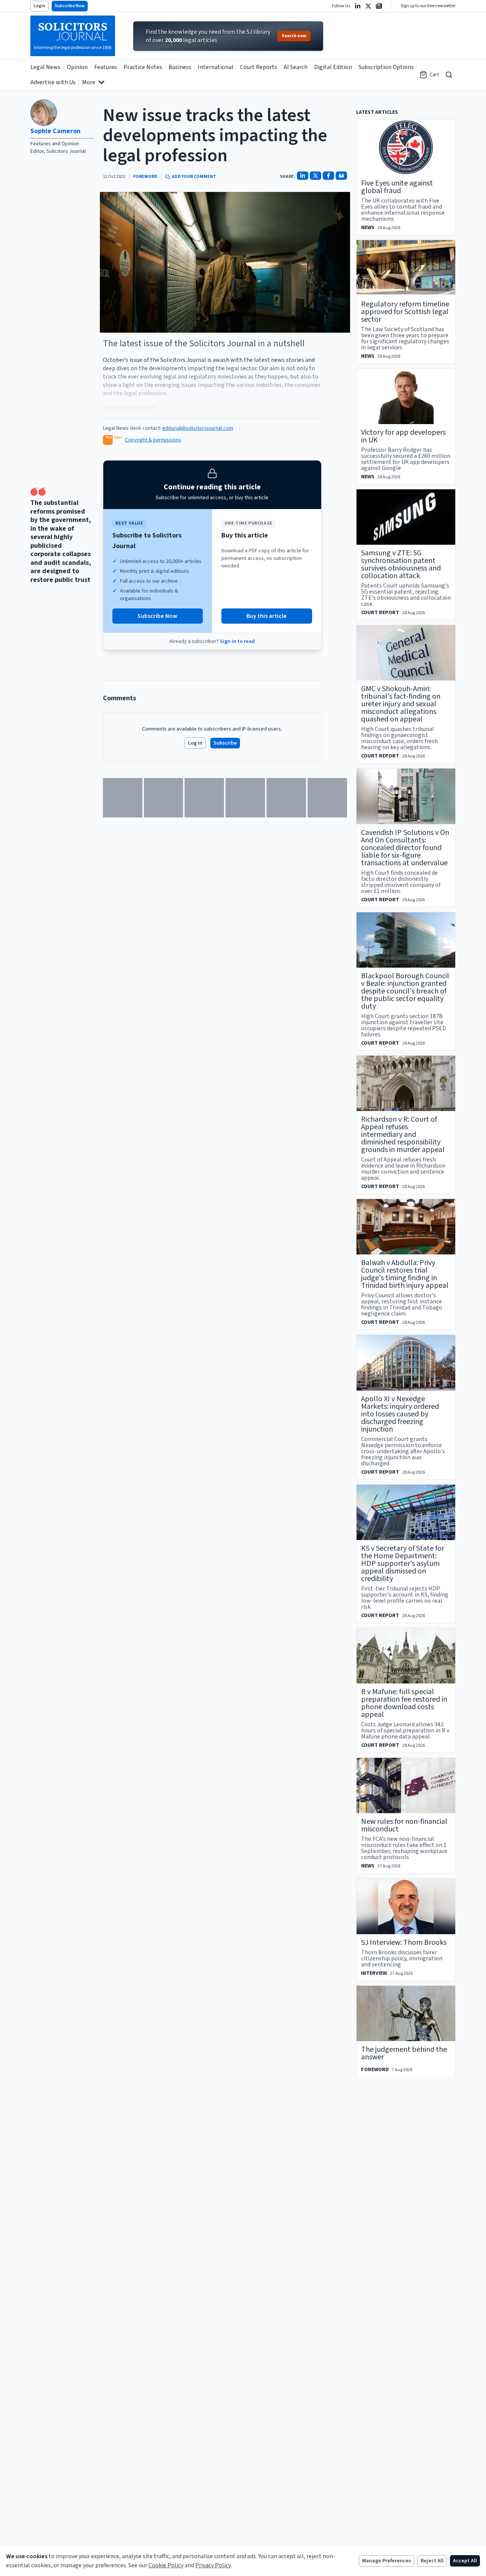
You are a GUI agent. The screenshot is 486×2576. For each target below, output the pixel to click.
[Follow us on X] (368, 6)
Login (39, 6)
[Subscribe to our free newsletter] (379, 6)
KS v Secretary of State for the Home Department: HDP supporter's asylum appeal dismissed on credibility (403, 1564)
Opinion (77, 67)
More (89, 82)
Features (106, 67)
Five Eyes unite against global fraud (397, 187)
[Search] (449, 75)
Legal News (45, 67)
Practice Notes (143, 67)
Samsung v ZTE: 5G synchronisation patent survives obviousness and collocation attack (401, 564)
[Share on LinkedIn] (303, 176)
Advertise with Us (53, 82)
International (216, 67)
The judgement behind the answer (404, 2053)
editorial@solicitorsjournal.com (198, 428)
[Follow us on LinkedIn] (358, 6)
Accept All (465, 2561)
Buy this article (267, 616)
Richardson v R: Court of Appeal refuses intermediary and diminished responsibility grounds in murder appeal (403, 1135)
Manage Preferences (387, 2561)
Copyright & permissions (153, 440)
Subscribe (225, 743)
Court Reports (259, 67)
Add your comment (194, 177)
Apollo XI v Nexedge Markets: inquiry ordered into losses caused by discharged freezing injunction (400, 1414)
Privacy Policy (213, 2565)
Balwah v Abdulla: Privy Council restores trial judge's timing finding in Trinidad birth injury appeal (405, 1274)
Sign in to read (237, 641)
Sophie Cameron (55, 131)
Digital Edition (333, 67)
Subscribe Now (70, 6)
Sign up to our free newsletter (428, 6)
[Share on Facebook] (328, 176)
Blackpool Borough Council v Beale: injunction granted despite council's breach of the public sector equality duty (405, 991)
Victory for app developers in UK (403, 436)
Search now (294, 36)
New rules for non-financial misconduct (404, 1825)
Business (180, 67)
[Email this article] (341, 176)
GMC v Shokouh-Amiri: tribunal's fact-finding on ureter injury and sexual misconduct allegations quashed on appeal (401, 704)
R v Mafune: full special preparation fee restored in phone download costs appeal (404, 1703)
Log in (195, 743)
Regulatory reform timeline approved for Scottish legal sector (405, 312)
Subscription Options (386, 67)
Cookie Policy (166, 2565)
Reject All (432, 2561)
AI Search (296, 67)
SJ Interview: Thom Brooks (404, 1943)
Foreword (145, 177)
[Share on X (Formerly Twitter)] (316, 176)
